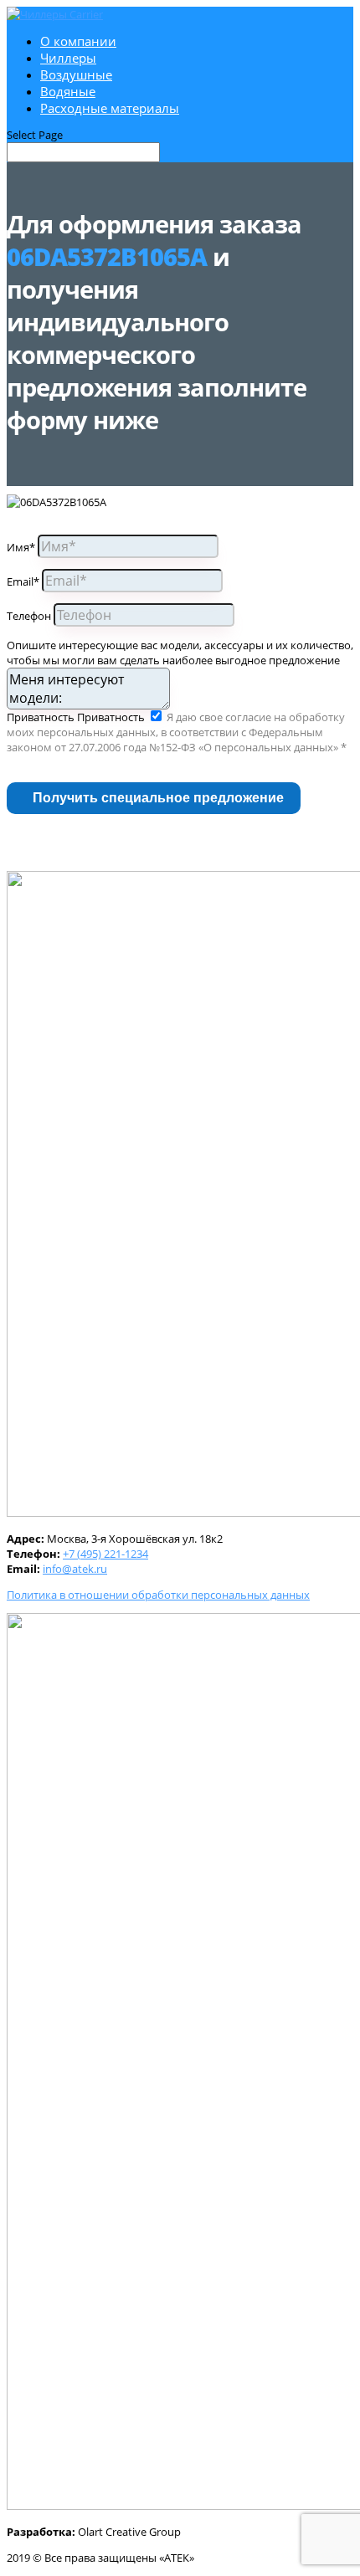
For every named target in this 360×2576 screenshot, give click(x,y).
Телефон (29, 616)
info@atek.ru (75, 1569)
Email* (23, 581)
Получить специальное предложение (158, 798)
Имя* (21, 547)
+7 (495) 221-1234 (105, 1554)
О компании (78, 41)
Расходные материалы (110, 108)
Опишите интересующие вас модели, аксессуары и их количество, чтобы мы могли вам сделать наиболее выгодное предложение (180, 653)
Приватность (41, 717)
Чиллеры (68, 58)
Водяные (68, 91)
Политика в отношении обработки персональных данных (158, 1595)
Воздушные (76, 74)
